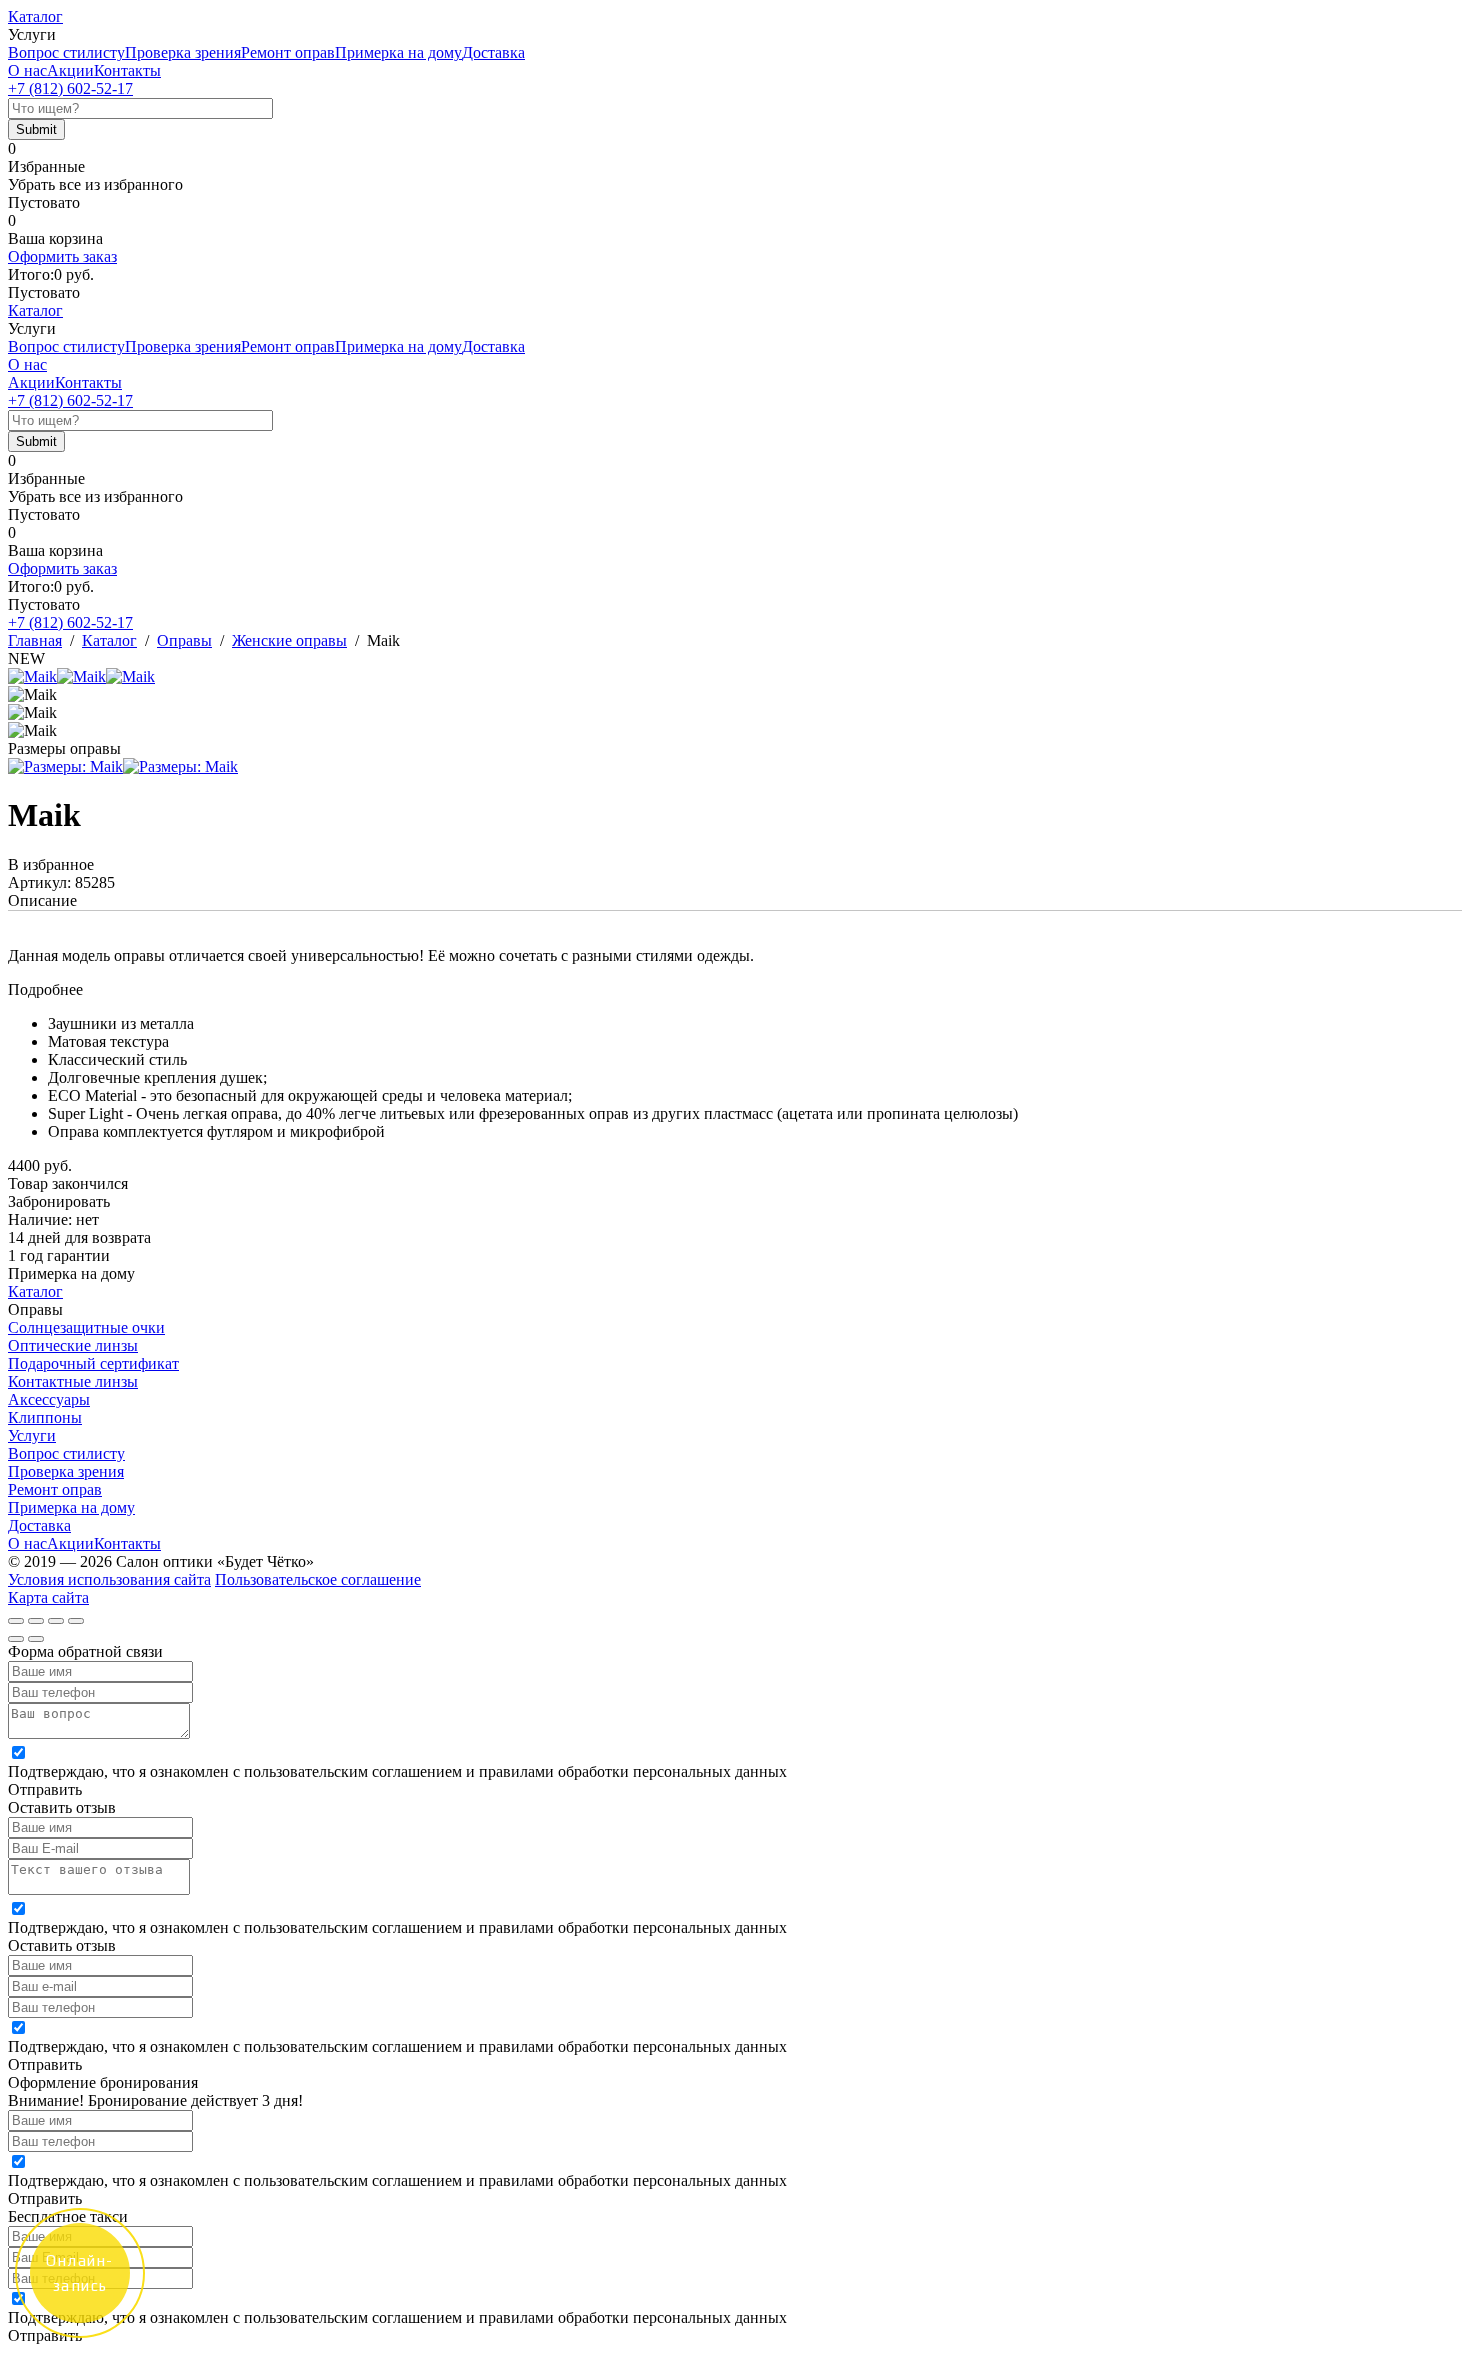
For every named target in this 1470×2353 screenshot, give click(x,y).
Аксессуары (49, 1399)
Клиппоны (45, 1417)
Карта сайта (48, 1597)
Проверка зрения (183, 52)
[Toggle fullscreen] (56, 1621)
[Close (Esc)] (16, 1621)
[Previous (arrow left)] (16, 1639)
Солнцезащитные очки (86, 1327)
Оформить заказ (62, 256)
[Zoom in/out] (76, 1621)
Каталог (35, 16)
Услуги (32, 1435)
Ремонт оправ (288, 52)
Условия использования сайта (109, 1579)
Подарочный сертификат (93, 1363)
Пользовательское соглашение (318, 1579)
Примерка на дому (398, 52)
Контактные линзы (73, 1381)
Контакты (127, 70)
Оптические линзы (73, 1345)
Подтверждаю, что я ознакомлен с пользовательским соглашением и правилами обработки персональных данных (397, 1771)
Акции (70, 70)
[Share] (36, 1621)
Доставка (493, 52)
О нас (27, 70)
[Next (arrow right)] (36, 1639)
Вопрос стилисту (66, 52)
